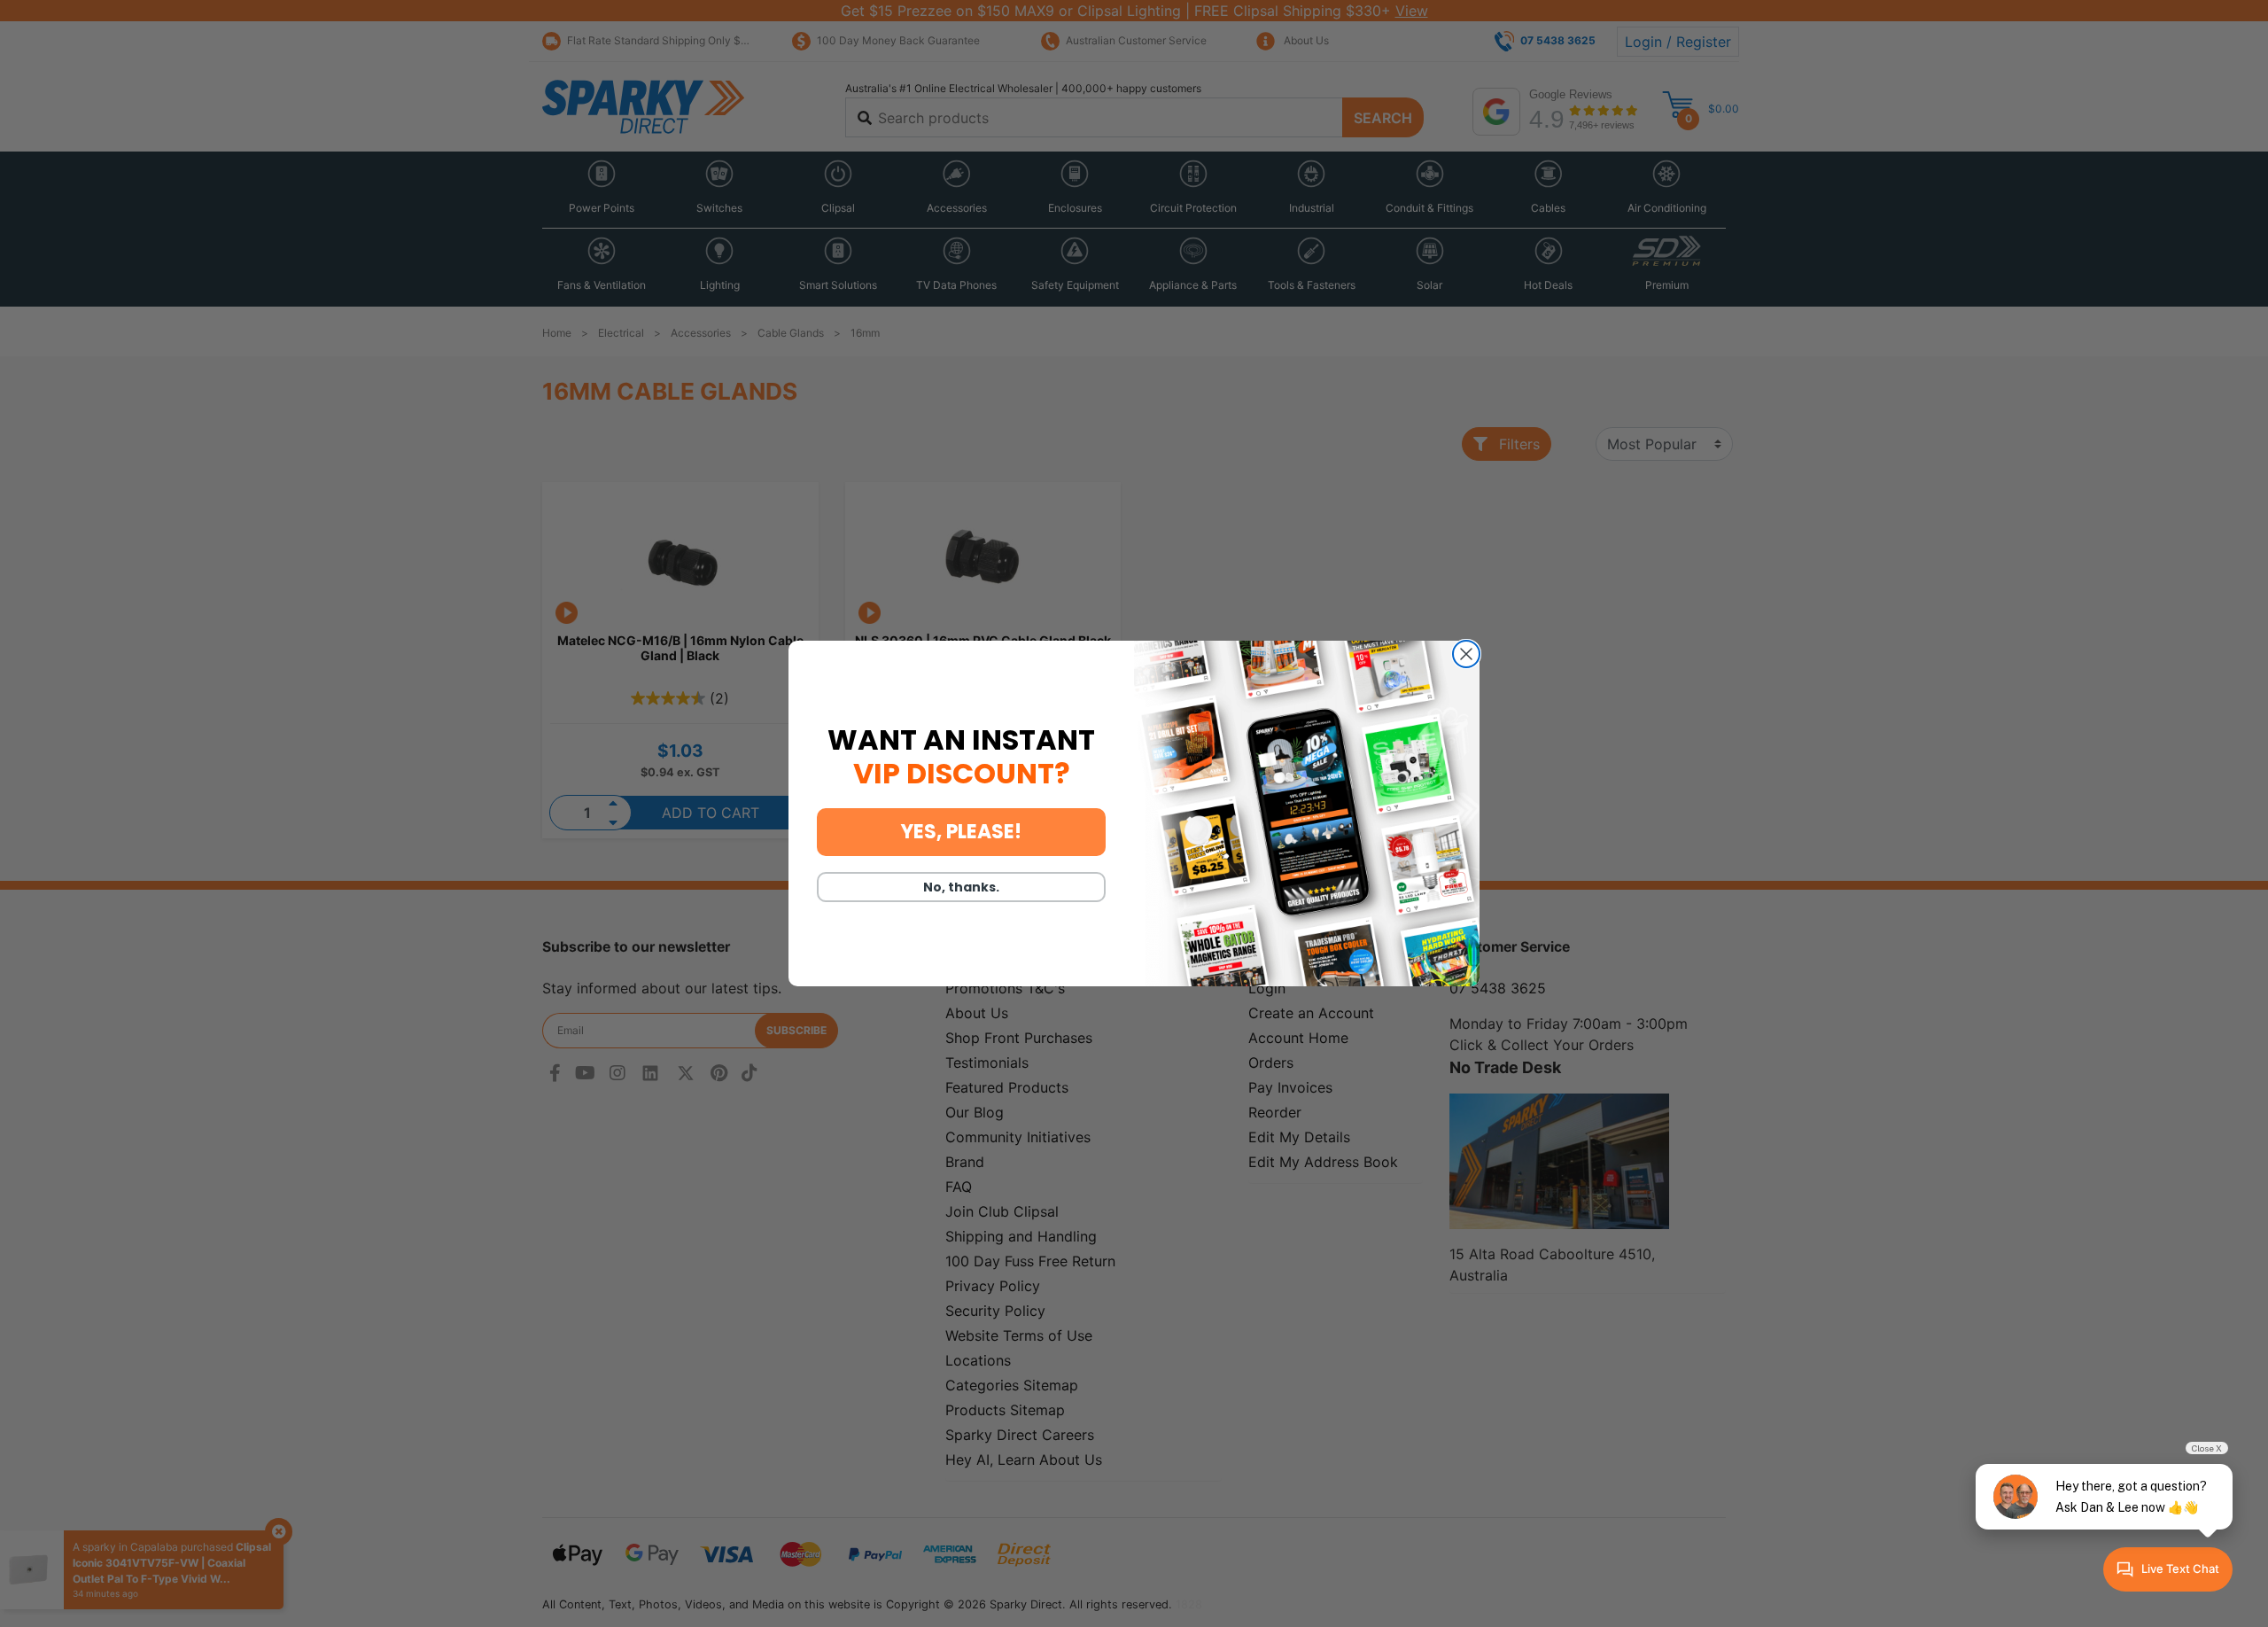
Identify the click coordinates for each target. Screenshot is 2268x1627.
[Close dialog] (1466, 654)
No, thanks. (961, 887)
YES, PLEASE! (961, 832)
